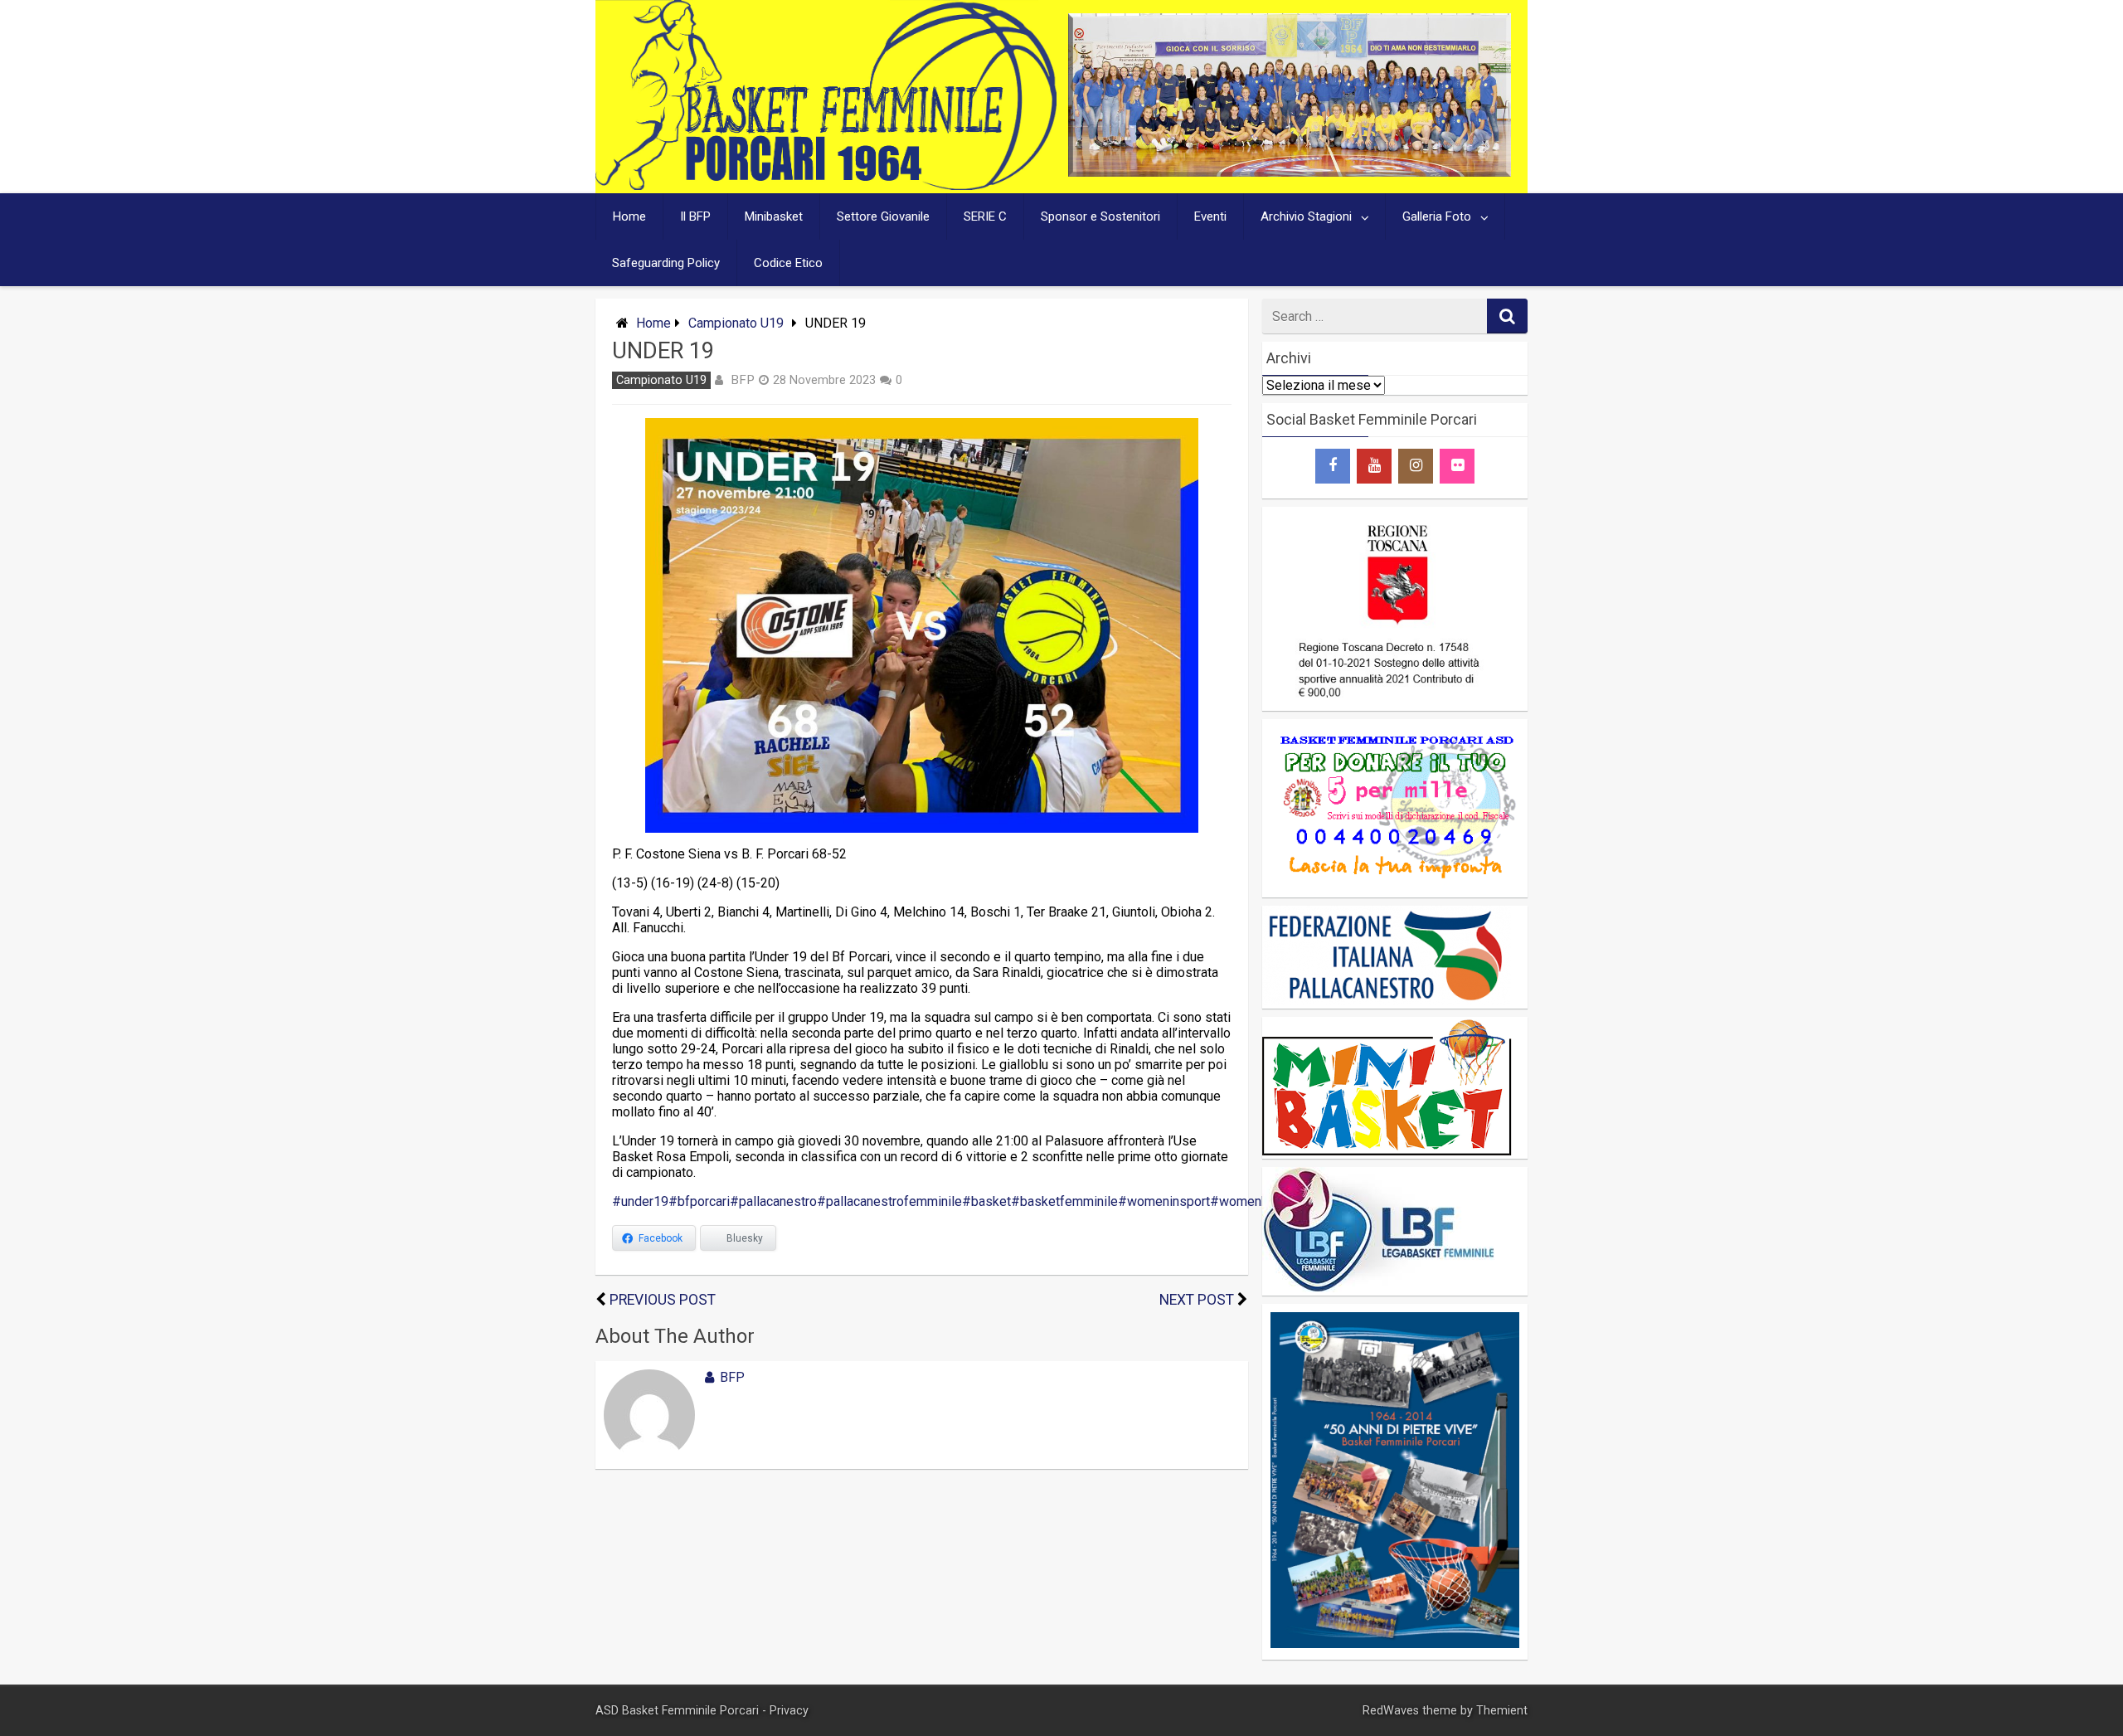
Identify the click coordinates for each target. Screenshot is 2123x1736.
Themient (1502, 1711)
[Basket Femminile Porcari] (826, 185)
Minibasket (774, 216)
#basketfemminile (1064, 1201)
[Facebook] (1333, 466)
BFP (743, 380)
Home (629, 216)
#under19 (640, 1201)
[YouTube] (1374, 466)
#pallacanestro (773, 1201)
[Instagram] (1416, 466)
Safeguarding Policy (666, 263)
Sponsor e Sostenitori (1100, 216)
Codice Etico (788, 263)
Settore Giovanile (883, 216)
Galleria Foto (1437, 216)
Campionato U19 (736, 323)
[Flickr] (1457, 466)
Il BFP (695, 216)
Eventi (1210, 216)
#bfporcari (699, 1201)
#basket (986, 1201)
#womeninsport (1164, 1201)
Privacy (789, 1711)
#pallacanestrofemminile (889, 1201)
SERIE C (985, 216)
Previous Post (663, 1300)
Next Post (1197, 1300)
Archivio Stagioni (1306, 216)
